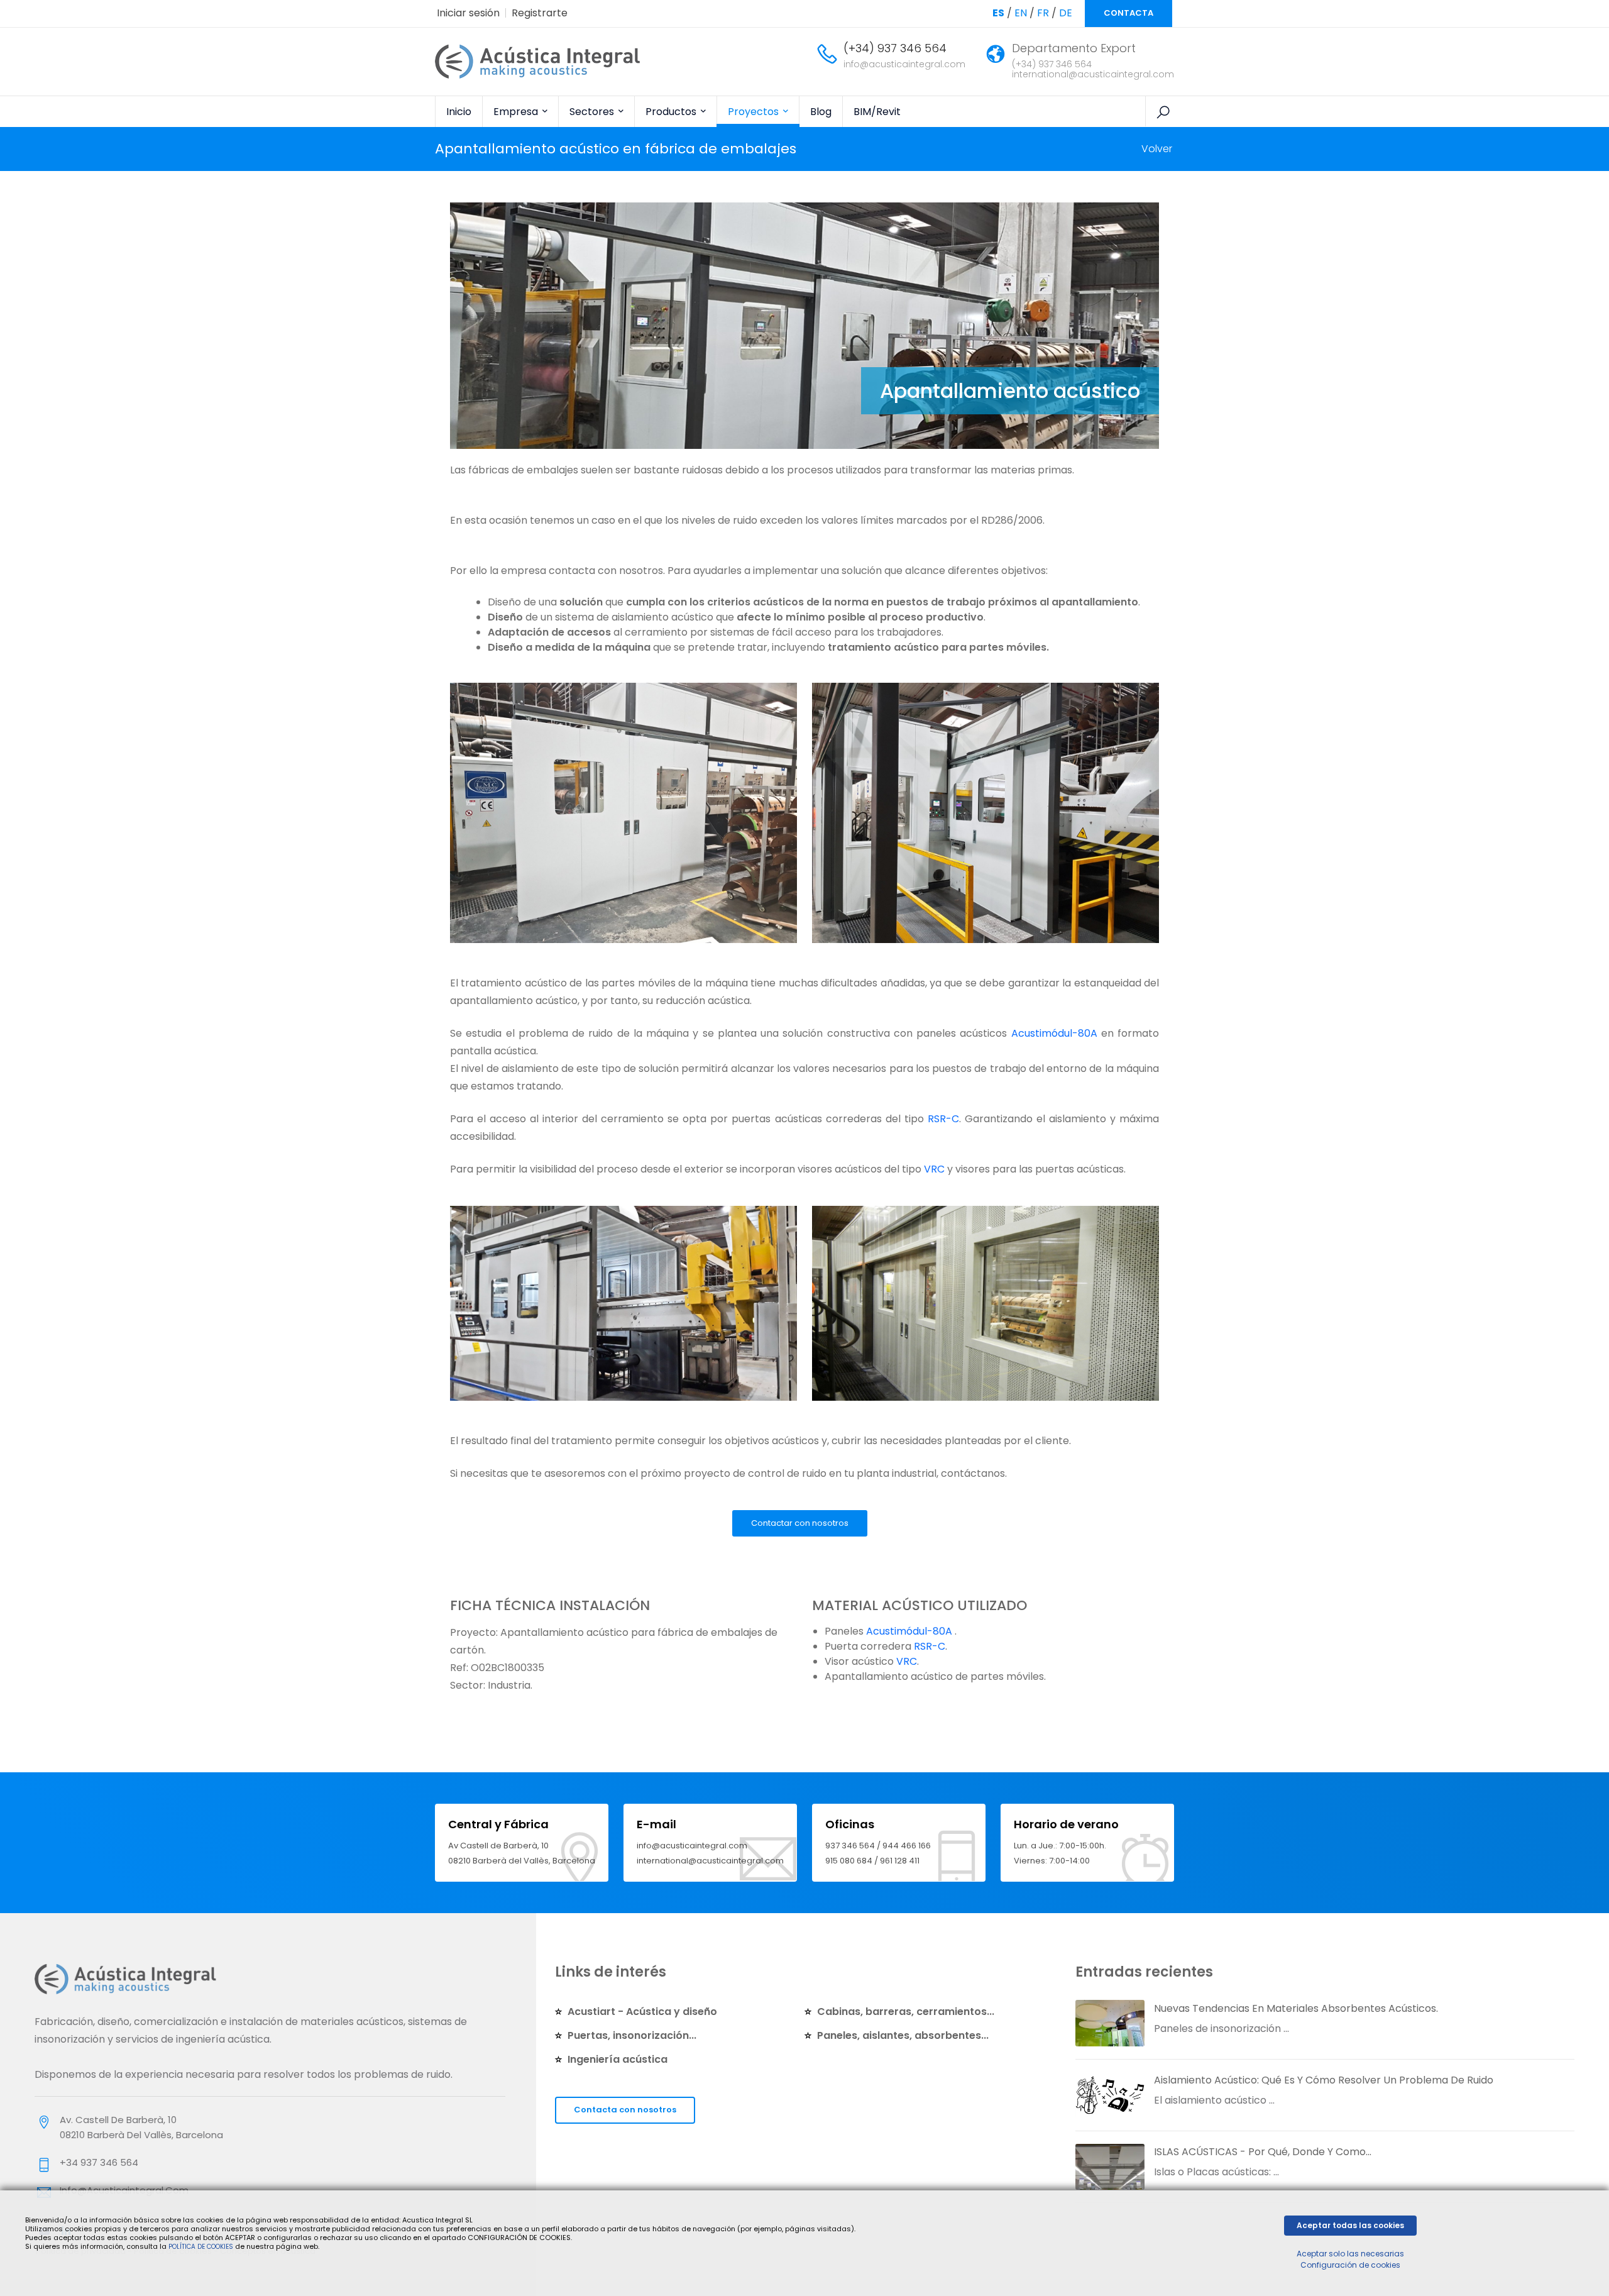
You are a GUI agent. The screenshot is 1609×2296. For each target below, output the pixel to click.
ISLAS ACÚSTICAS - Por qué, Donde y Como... (1263, 2152)
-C (953, 1119)
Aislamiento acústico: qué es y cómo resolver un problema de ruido (1324, 2080)
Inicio (459, 112)
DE (1066, 13)
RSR (937, 1119)
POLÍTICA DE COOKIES (201, 2247)
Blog (821, 112)
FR (1043, 13)
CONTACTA (1128, 13)
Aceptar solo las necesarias (1350, 2254)
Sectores (593, 112)
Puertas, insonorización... (632, 2035)
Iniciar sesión (468, 13)
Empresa (517, 112)
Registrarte (540, 13)
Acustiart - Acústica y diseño (642, 2012)
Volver (1157, 149)
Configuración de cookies (1350, 2265)
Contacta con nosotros (625, 2110)
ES (998, 13)
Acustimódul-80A (1054, 1033)
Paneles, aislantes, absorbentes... (903, 2035)
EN (1021, 13)
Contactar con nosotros (800, 1523)
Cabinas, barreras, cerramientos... (906, 2012)
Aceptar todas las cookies (1350, 2225)
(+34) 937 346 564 (895, 48)
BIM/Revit (877, 112)
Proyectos (755, 112)
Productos (672, 112)
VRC (934, 1169)
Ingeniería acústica (618, 2059)
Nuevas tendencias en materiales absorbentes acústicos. (1296, 2008)
